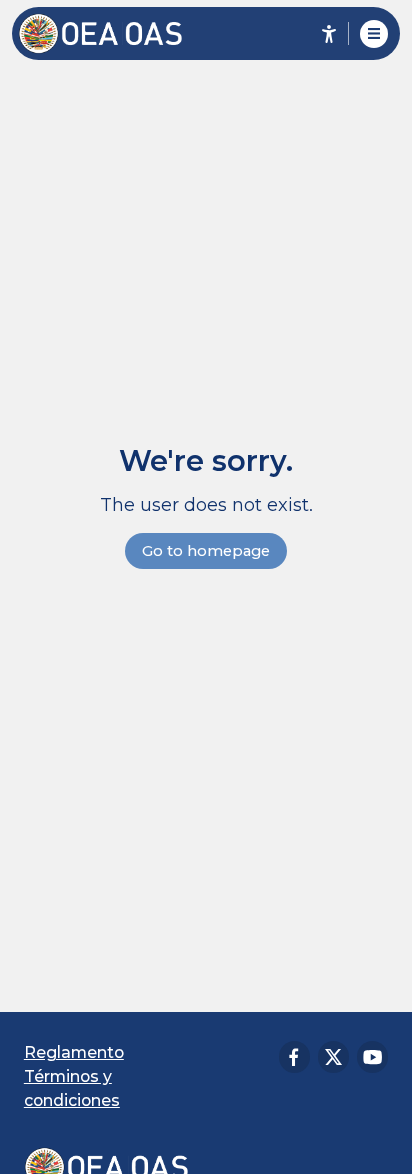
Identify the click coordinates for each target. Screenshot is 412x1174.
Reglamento (74, 1052)
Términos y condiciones (72, 1088)
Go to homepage (206, 551)
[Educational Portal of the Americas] (110, 33)
